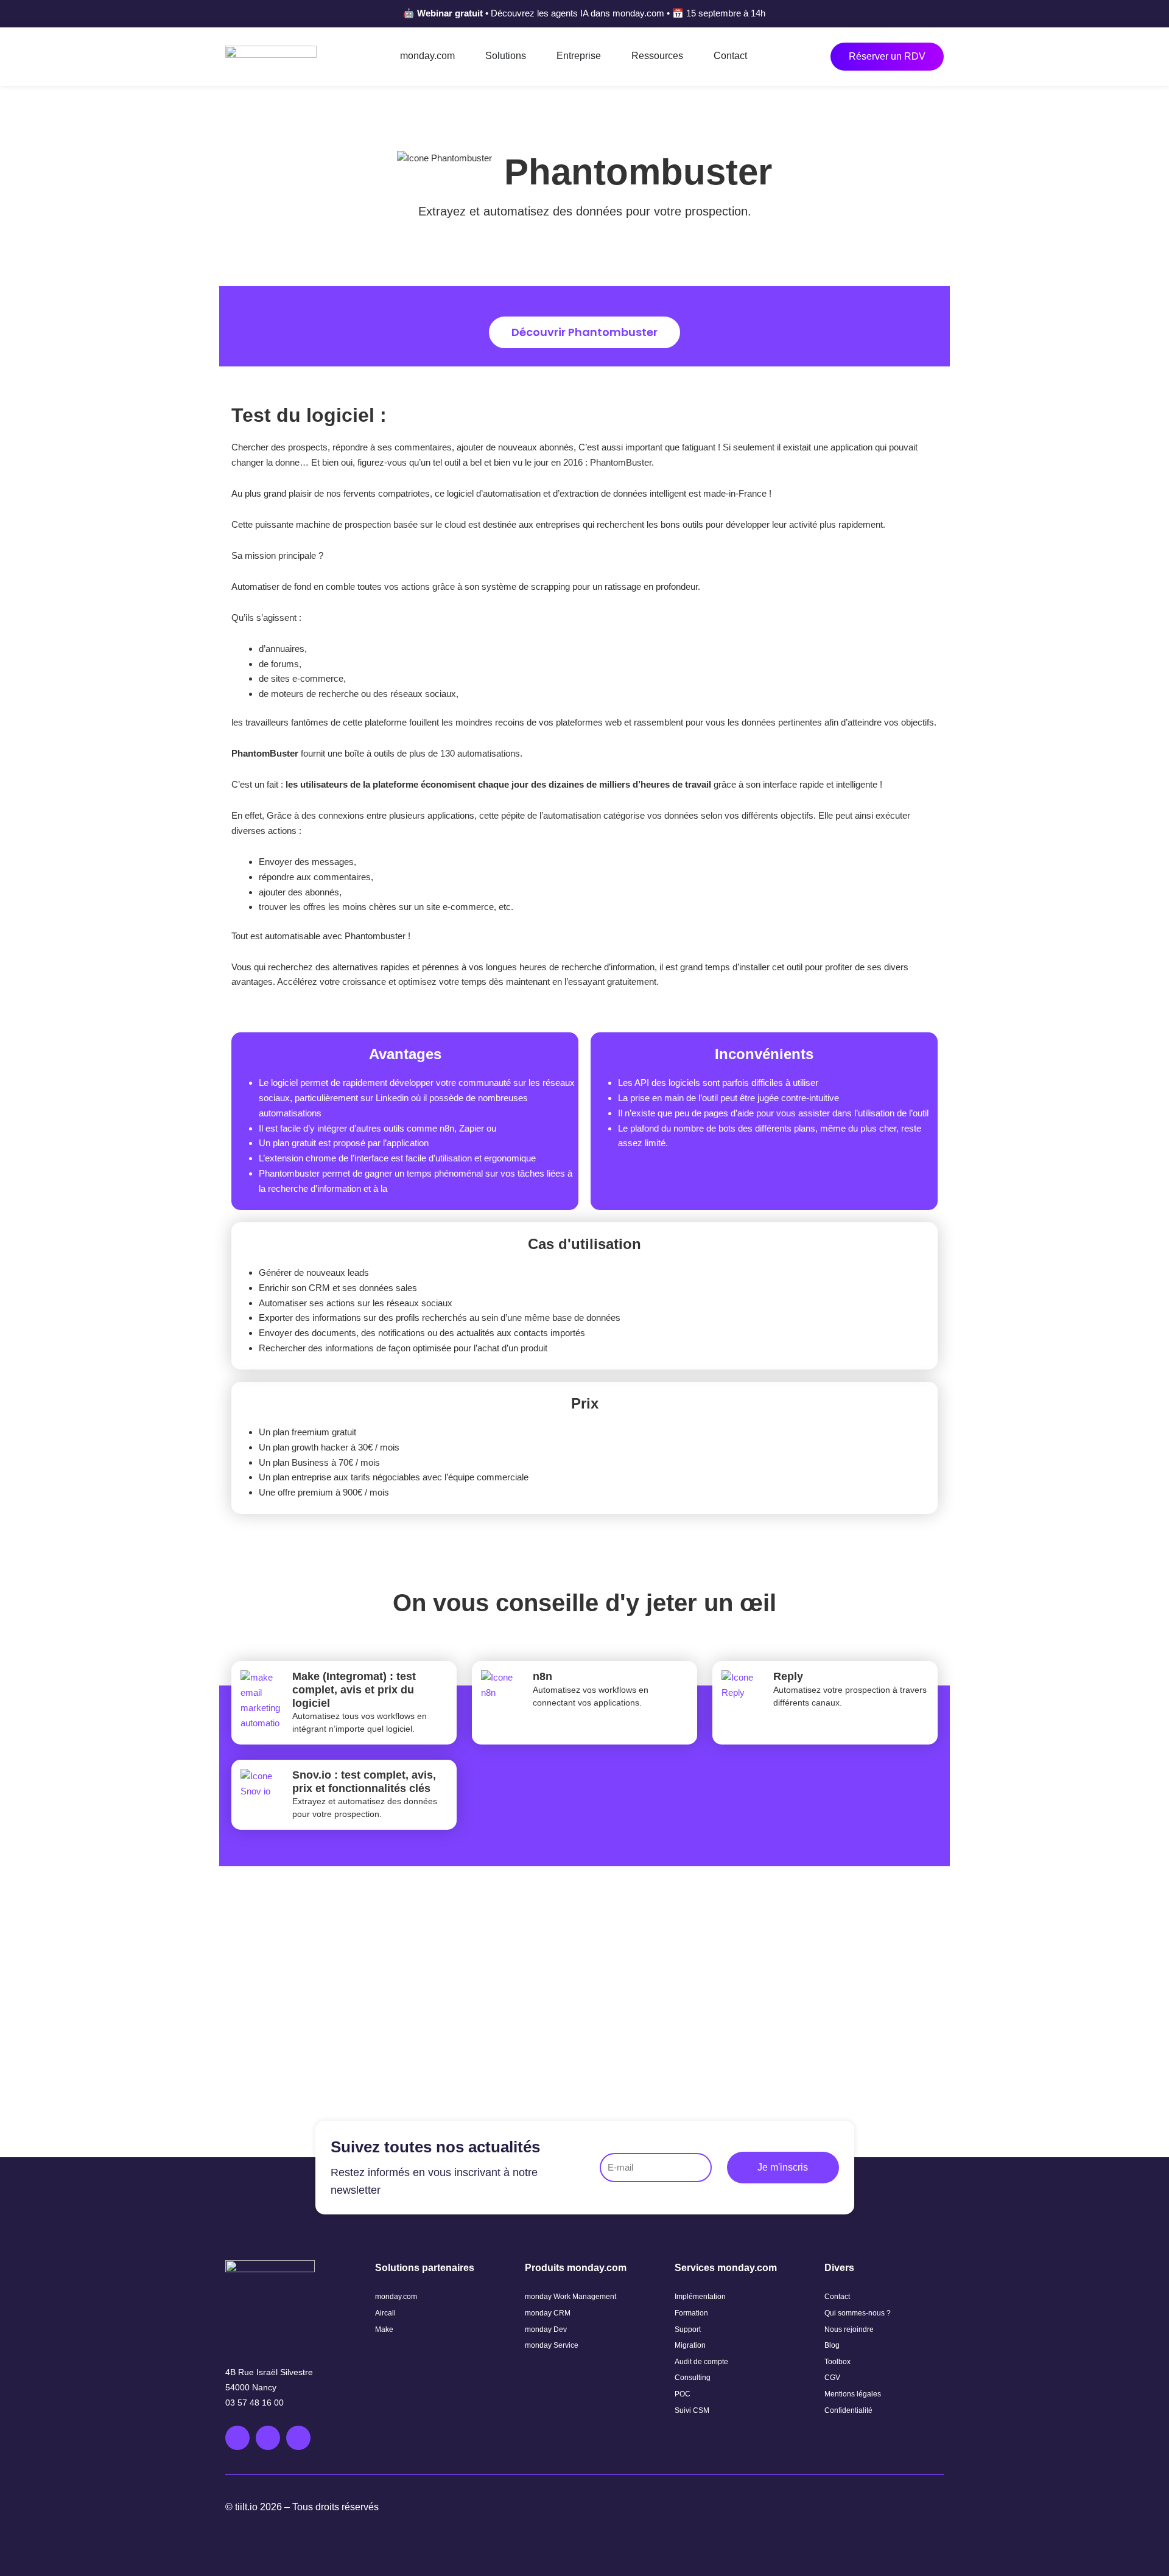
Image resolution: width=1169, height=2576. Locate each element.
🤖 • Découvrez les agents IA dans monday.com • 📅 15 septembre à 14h (584, 13)
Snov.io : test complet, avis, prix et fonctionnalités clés (364, 1782)
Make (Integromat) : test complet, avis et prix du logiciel (354, 1689)
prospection (413, 1188)
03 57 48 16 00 (255, 2403)
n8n (542, 1676)
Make (510, 1128)
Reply (788, 1676)
